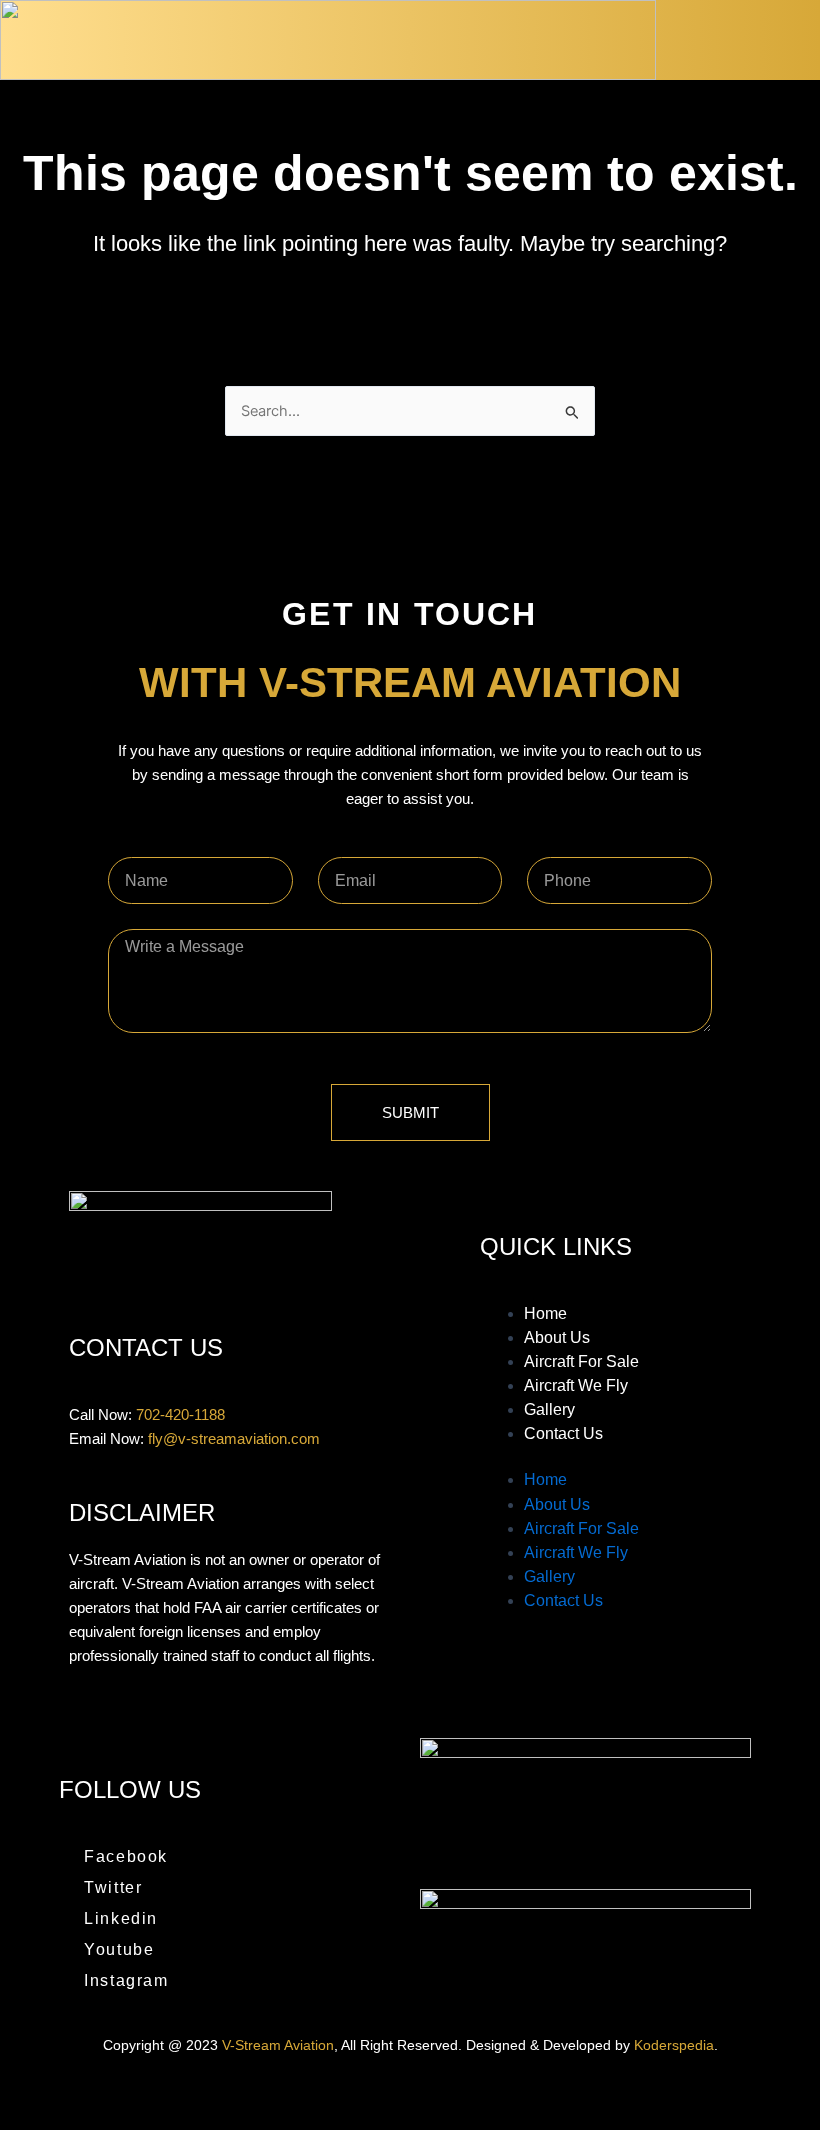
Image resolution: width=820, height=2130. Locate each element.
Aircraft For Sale (581, 1361)
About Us (557, 1337)
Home (545, 1313)
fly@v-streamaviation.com (234, 1439)
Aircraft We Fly (576, 1385)
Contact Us (563, 1433)
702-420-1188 (180, 1415)
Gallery (549, 1409)
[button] (792, 40)
